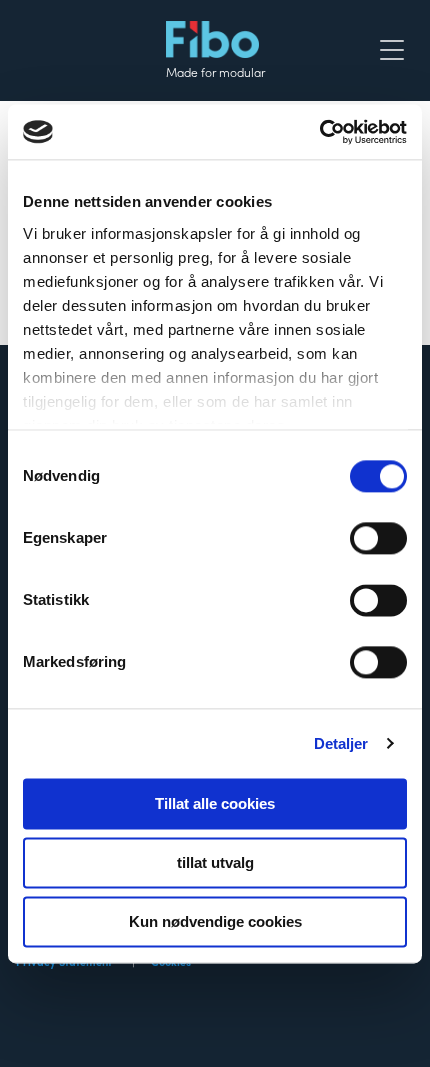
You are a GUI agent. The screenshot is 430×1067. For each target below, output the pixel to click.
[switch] (378, 538)
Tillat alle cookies (215, 803)
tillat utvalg (215, 862)
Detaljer (341, 743)
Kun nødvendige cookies (215, 921)
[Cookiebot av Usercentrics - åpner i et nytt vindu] (319, 132)
